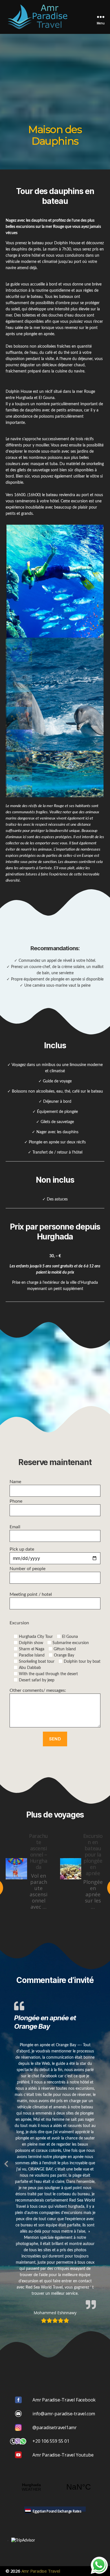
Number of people (27, 1569)
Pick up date (22, 1549)
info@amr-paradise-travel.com (64, 2414)
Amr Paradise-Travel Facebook (64, 2400)
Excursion (19, 1623)
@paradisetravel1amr (55, 2427)
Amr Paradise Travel (41, 2571)
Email (15, 1527)
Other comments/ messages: (38, 1690)
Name (15, 1482)
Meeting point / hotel (31, 1594)
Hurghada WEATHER (55, 2487)
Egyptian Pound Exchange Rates (57, 2511)
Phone (16, 1501)
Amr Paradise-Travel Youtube (63, 2455)
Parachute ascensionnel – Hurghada (38, 1851)
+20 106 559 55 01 (51, 2441)
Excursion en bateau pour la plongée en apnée (93, 1854)
